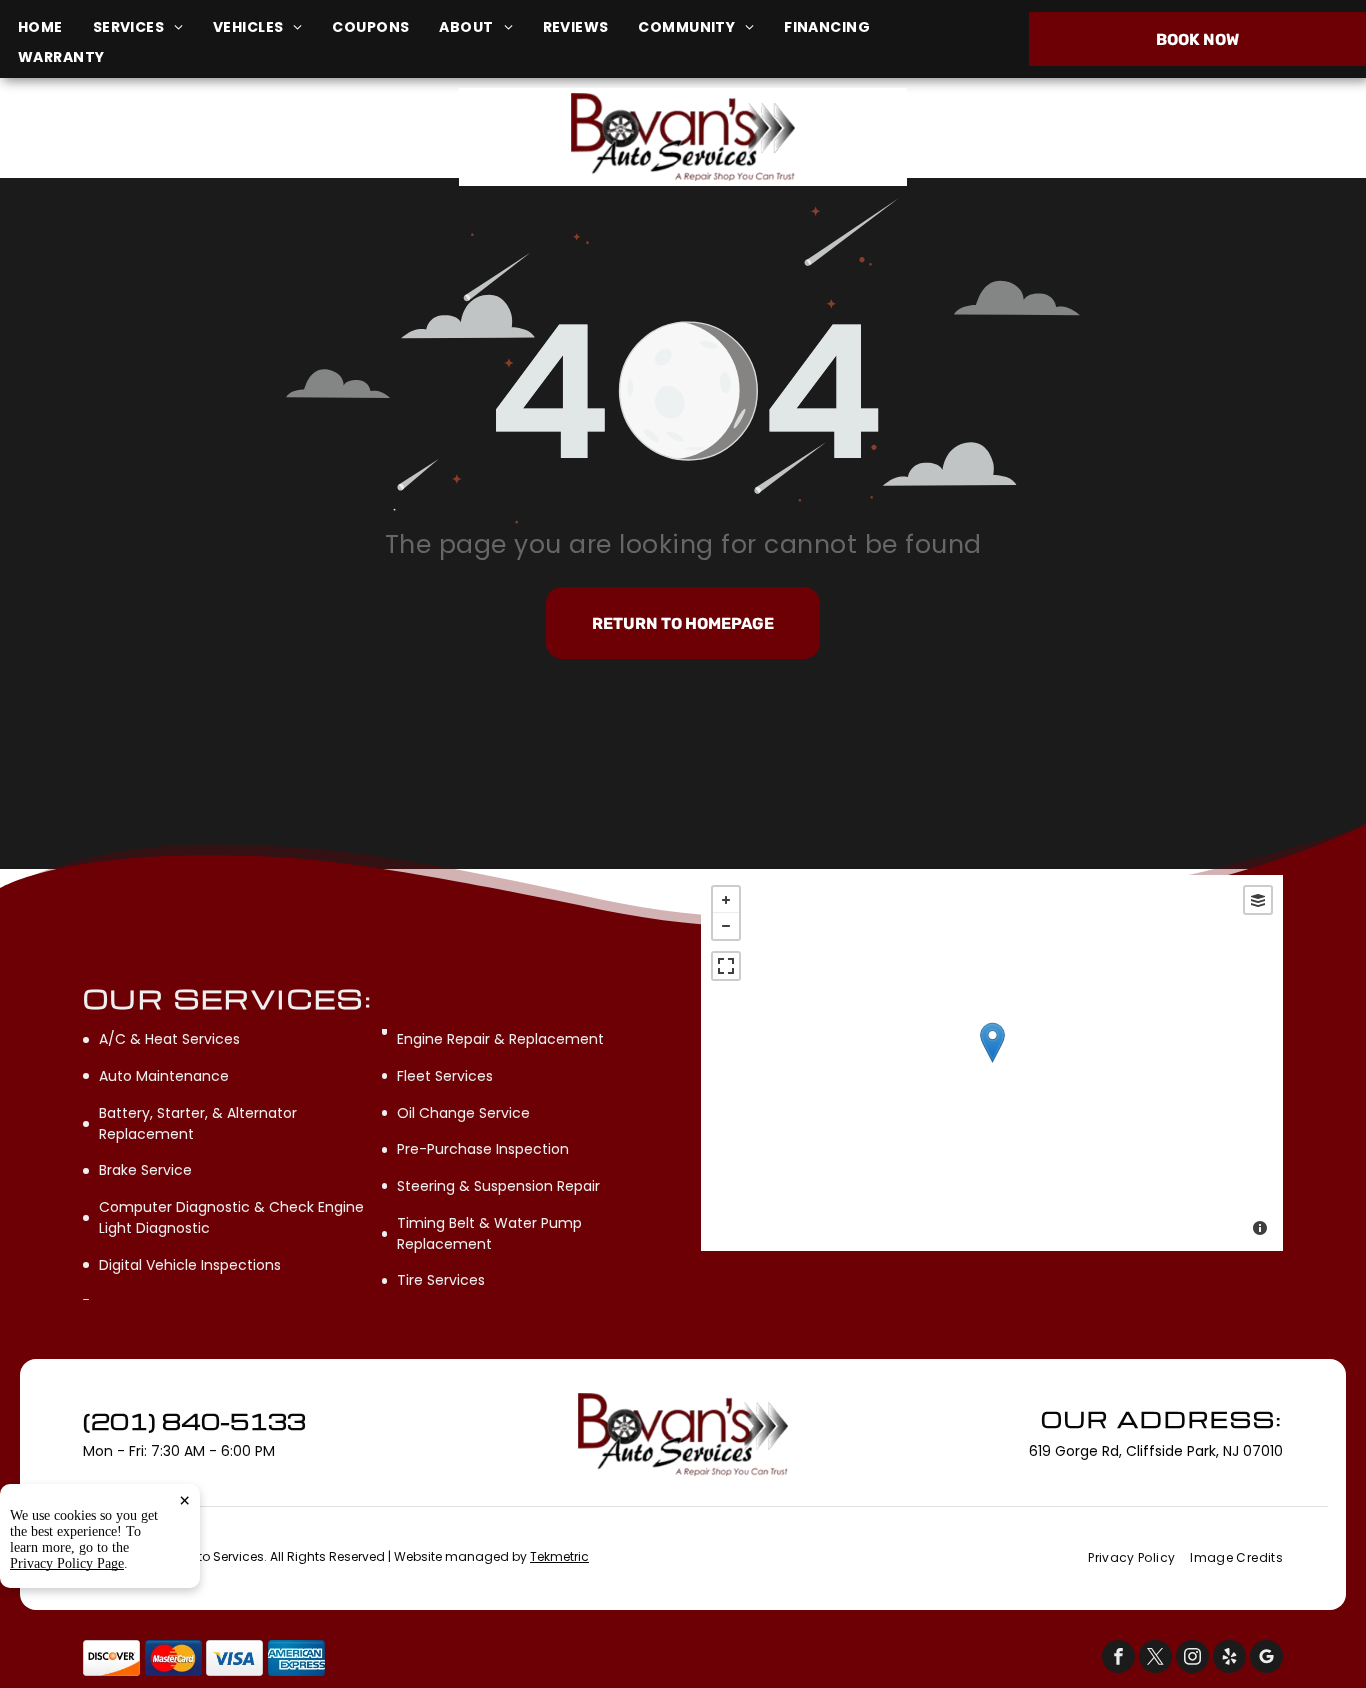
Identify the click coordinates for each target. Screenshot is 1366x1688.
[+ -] (992, 1063)
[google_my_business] (1266, 1659)
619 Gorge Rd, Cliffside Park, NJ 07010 (238, 147)
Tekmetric (559, 1556)
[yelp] (1229, 1659)
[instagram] (1192, 1659)
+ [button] (726, 900)
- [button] (726, 926)
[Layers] (1258, 900)
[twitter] (1155, 1659)
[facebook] (1118, 1659)
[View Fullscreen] (726, 966)
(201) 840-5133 (1140, 136)
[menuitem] (55, 27)
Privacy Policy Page (67, 1563)
